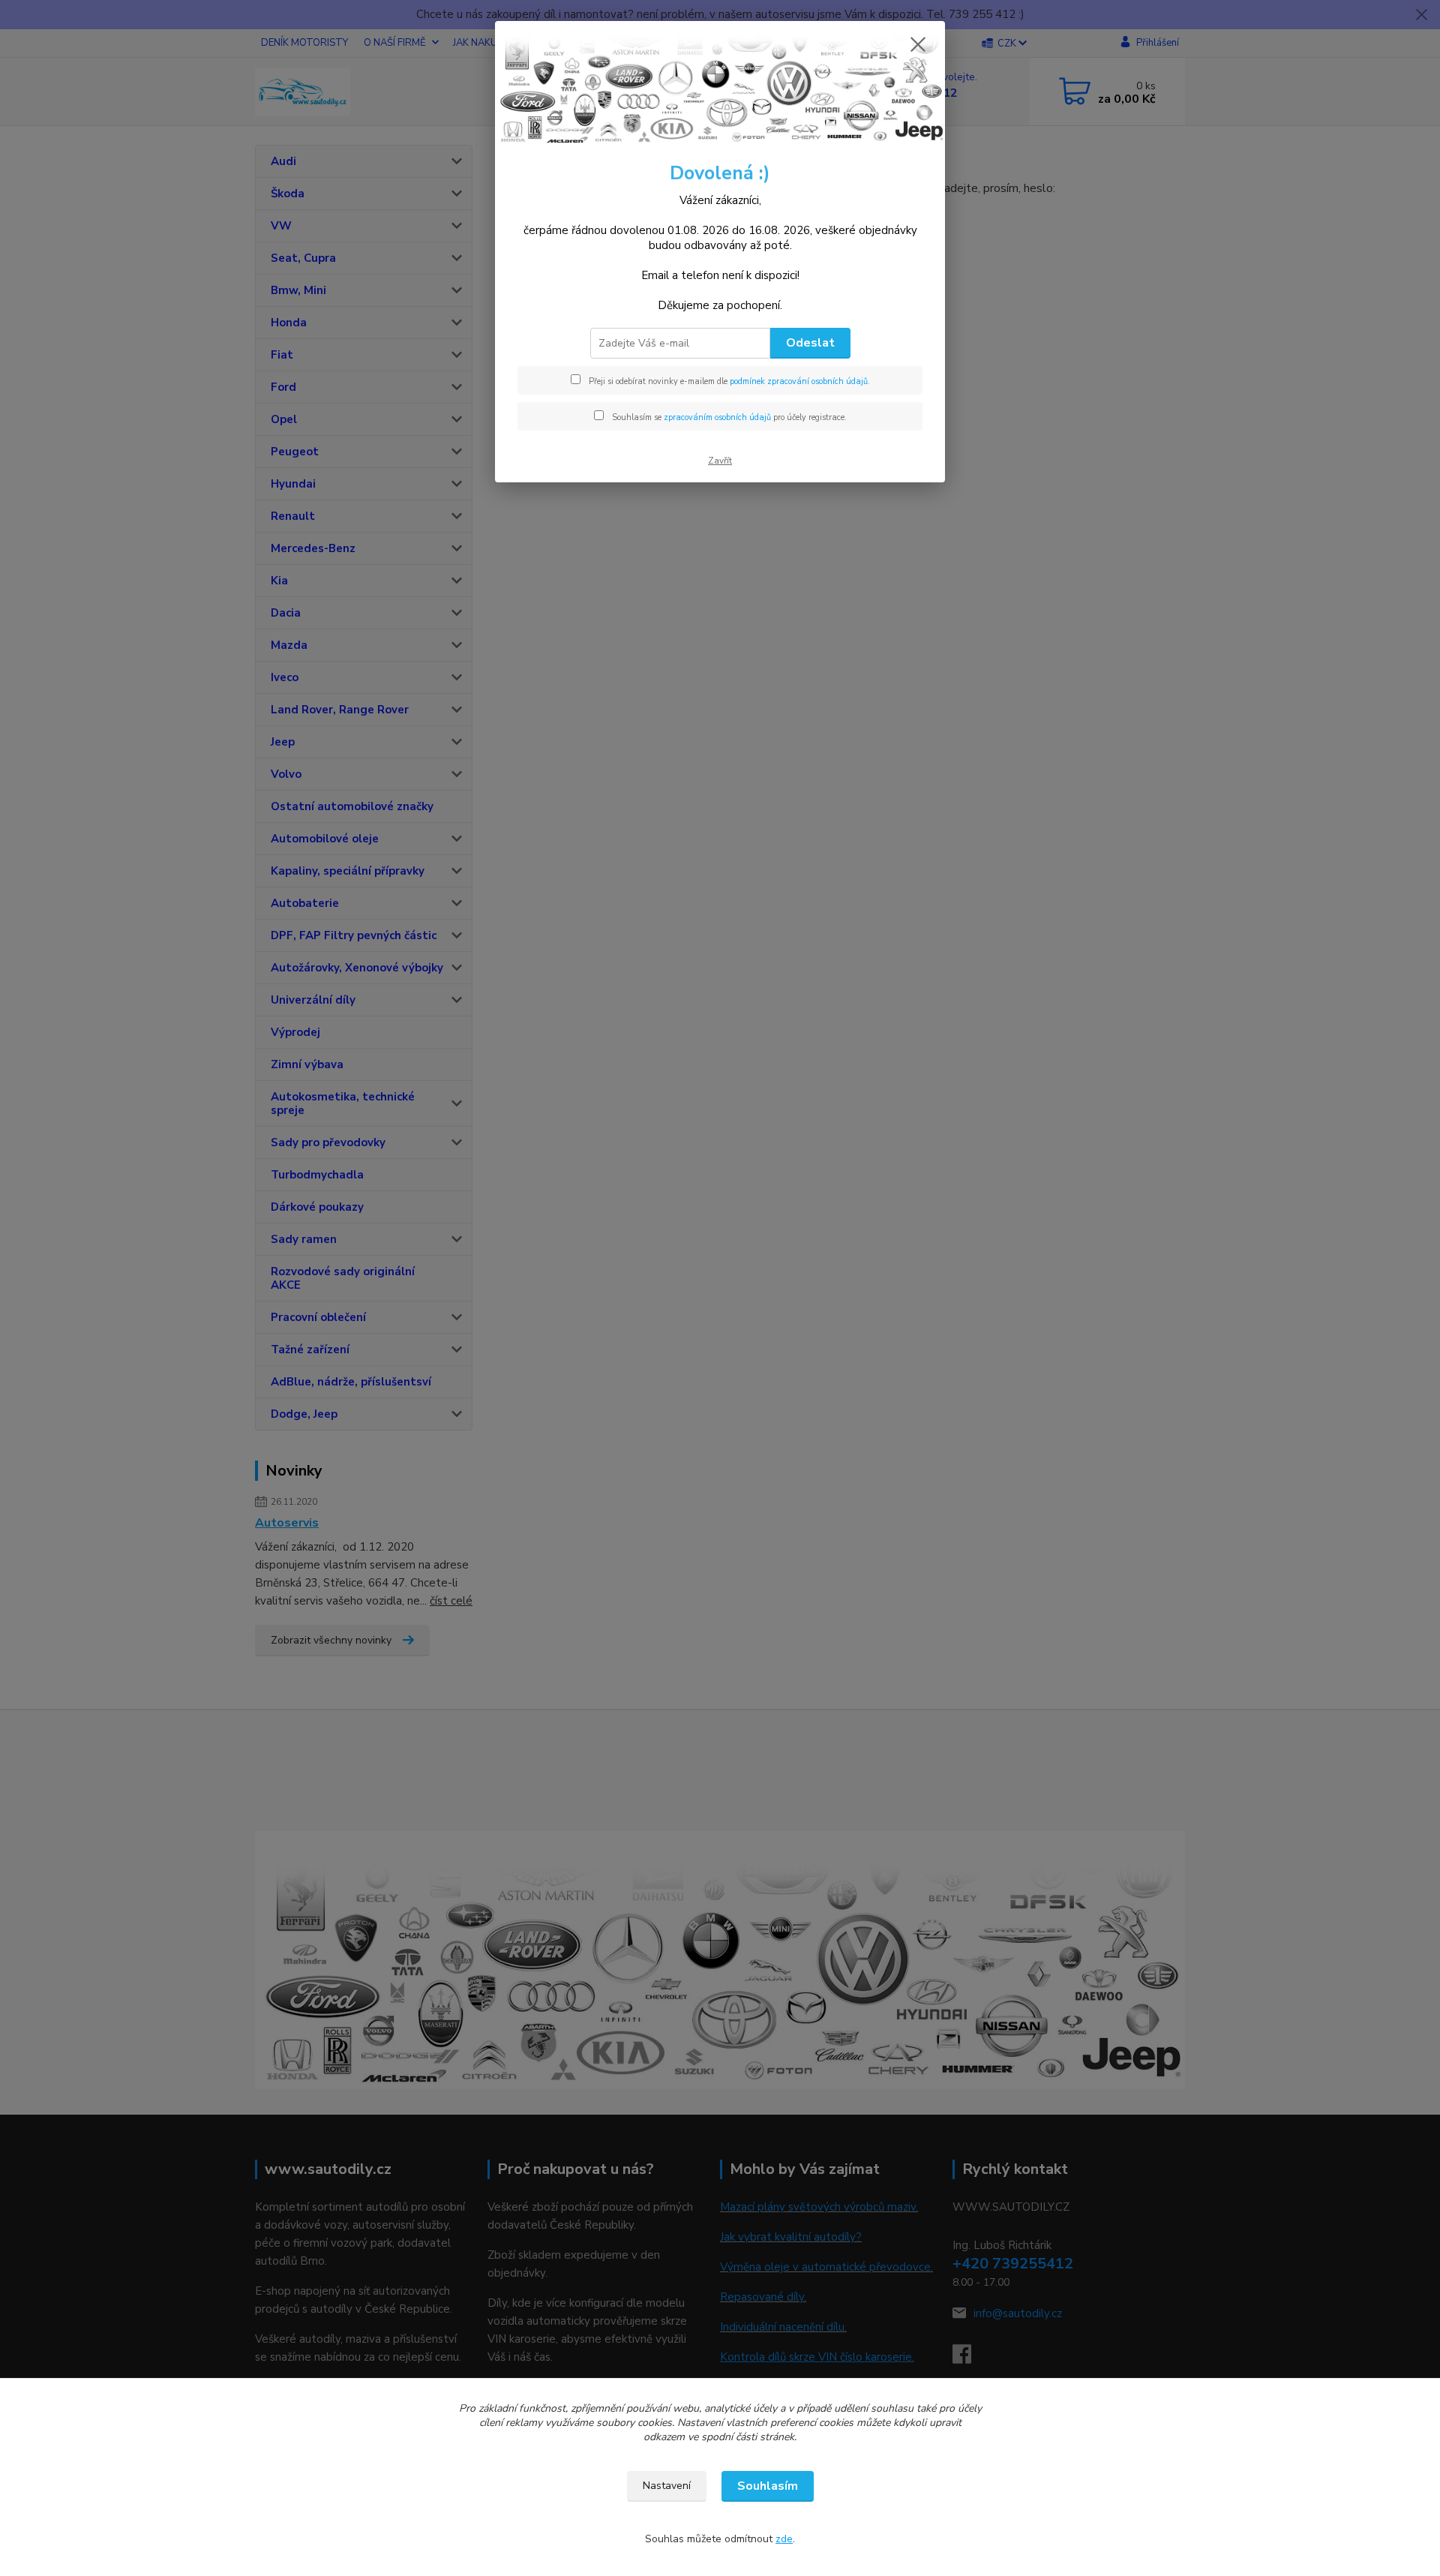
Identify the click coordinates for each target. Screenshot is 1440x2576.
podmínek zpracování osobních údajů (799, 381)
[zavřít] (918, 44)
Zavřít (720, 461)
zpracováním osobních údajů (717, 417)
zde (784, 2539)
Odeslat (810, 343)
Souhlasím (768, 2486)
